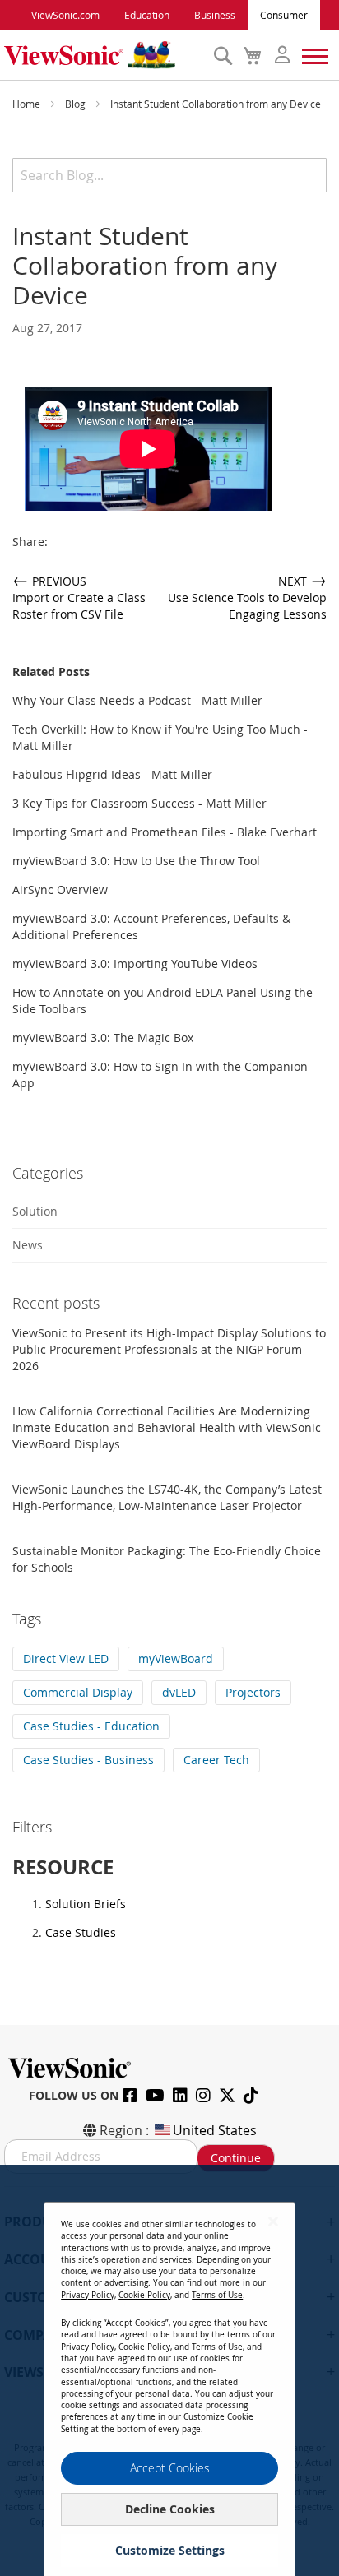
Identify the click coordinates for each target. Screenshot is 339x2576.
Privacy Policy (88, 2295)
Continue (236, 2158)
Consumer (284, 15)
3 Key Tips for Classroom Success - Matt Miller (139, 803)
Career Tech (216, 1760)
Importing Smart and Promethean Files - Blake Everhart (165, 832)
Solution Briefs (86, 1904)
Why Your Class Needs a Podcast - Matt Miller (137, 700)
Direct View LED (66, 1659)
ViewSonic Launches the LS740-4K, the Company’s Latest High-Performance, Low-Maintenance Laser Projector (167, 1497)
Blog (77, 104)
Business (215, 15)
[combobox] (169, 175)
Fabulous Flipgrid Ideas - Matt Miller (112, 774)
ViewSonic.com (65, 15)
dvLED (179, 1692)
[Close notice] (273, 2221)
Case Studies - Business (88, 1760)
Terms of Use (217, 2295)
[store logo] (104, 55)
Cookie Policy (144, 2295)
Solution (35, 1211)
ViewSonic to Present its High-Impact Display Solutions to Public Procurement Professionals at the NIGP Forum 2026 (169, 1349)
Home (28, 104)
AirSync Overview (60, 890)
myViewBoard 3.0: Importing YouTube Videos (135, 964)
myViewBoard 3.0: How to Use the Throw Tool (136, 861)
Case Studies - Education (91, 1726)
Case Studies (81, 1932)
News (28, 1245)
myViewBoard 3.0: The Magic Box (103, 1038)
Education (147, 15)
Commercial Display (78, 1692)
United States (215, 2130)
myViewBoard (176, 1659)
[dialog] (169, 2370)
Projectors (253, 1692)
